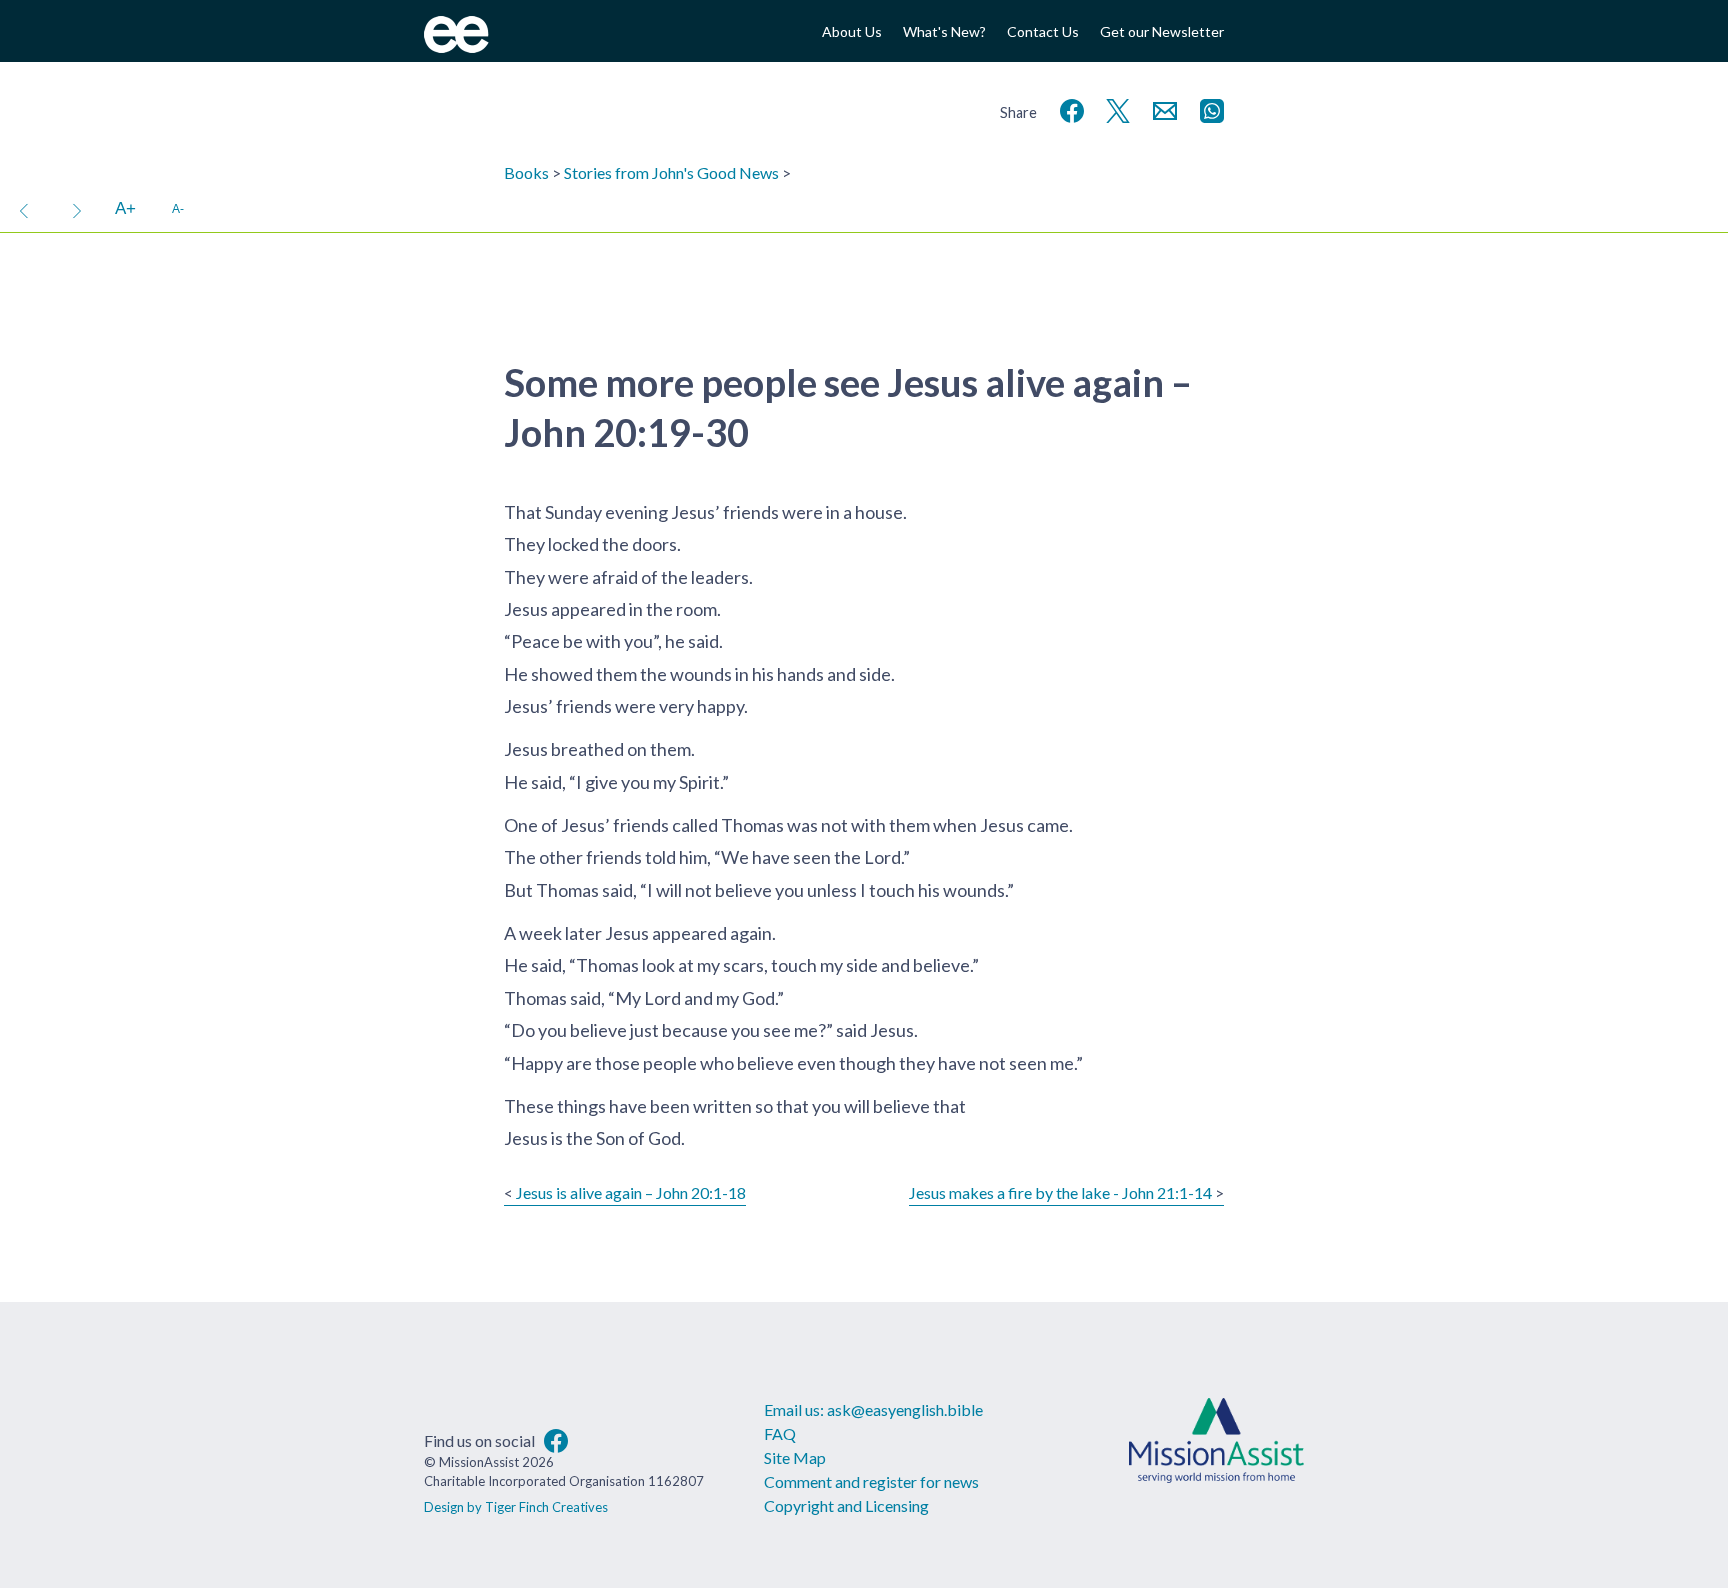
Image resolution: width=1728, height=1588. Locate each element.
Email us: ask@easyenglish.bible (873, 1409)
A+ (125, 208)
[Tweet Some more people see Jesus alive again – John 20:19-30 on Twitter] (1114, 108)
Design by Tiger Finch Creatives (516, 1507)
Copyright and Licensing (846, 1505)
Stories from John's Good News (671, 172)
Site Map (795, 1457)
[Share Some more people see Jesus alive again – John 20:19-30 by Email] (1161, 108)
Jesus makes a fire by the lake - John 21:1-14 (1060, 1192)
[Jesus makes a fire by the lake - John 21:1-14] (77, 209)
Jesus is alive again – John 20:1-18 (631, 1192)
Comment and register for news (871, 1481)
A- (178, 208)
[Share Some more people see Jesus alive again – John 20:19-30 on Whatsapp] (1208, 108)
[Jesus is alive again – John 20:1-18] (24, 209)
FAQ (780, 1433)
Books (526, 172)
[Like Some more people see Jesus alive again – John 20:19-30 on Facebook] (1068, 108)
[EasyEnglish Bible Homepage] (456, 46)
